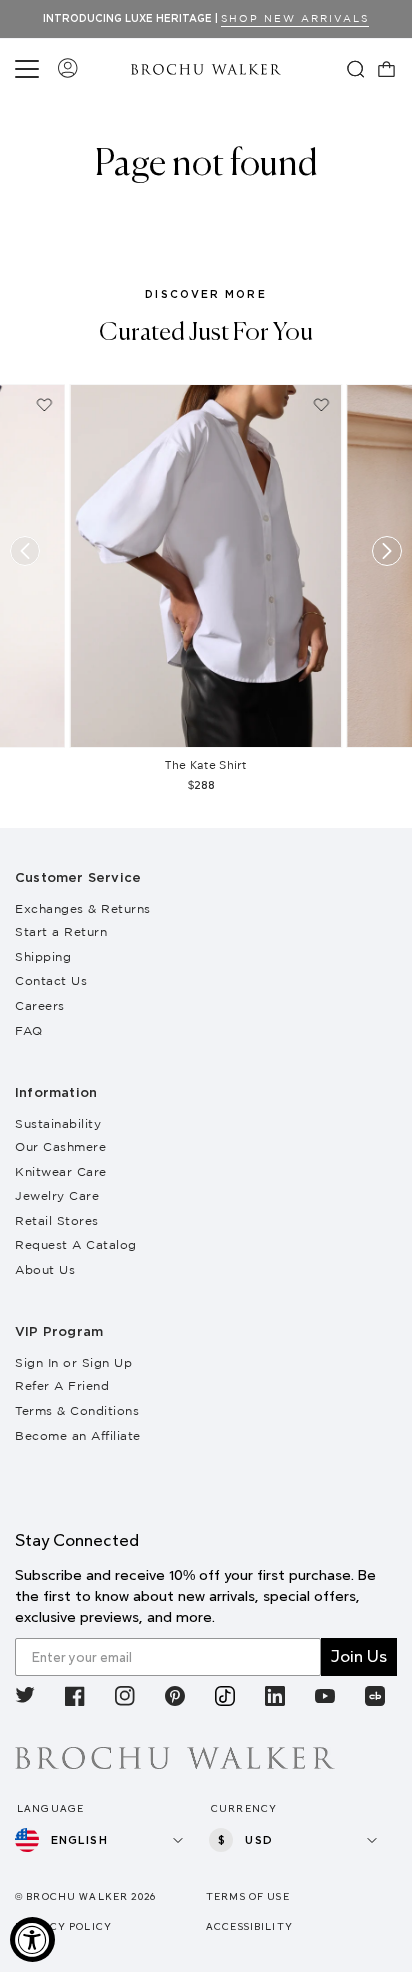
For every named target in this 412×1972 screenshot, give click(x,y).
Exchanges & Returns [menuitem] (83, 908)
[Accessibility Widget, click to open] (32, 1939)
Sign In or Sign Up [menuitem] (73, 1362)
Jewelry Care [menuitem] (57, 1195)
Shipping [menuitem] (43, 956)
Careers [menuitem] (40, 1005)
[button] (30, 69)
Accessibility (249, 1926)
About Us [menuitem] (45, 1269)
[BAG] (387, 69)
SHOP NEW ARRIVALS (295, 18)
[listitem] (25, 1699)
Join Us (359, 1656)
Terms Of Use (248, 1896)
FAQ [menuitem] (29, 1030)
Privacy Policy (63, 1926)
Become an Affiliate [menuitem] (78, 1435)
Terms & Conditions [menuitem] (77, 1410)
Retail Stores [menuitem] (57, 1220)
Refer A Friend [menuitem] (62, 1385)
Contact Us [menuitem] (51, 980)
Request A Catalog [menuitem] (76, 1244)
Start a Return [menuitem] (61, 931)
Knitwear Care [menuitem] (61, 1171)
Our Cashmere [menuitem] (60, 1146)
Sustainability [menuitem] (58, 1123)
